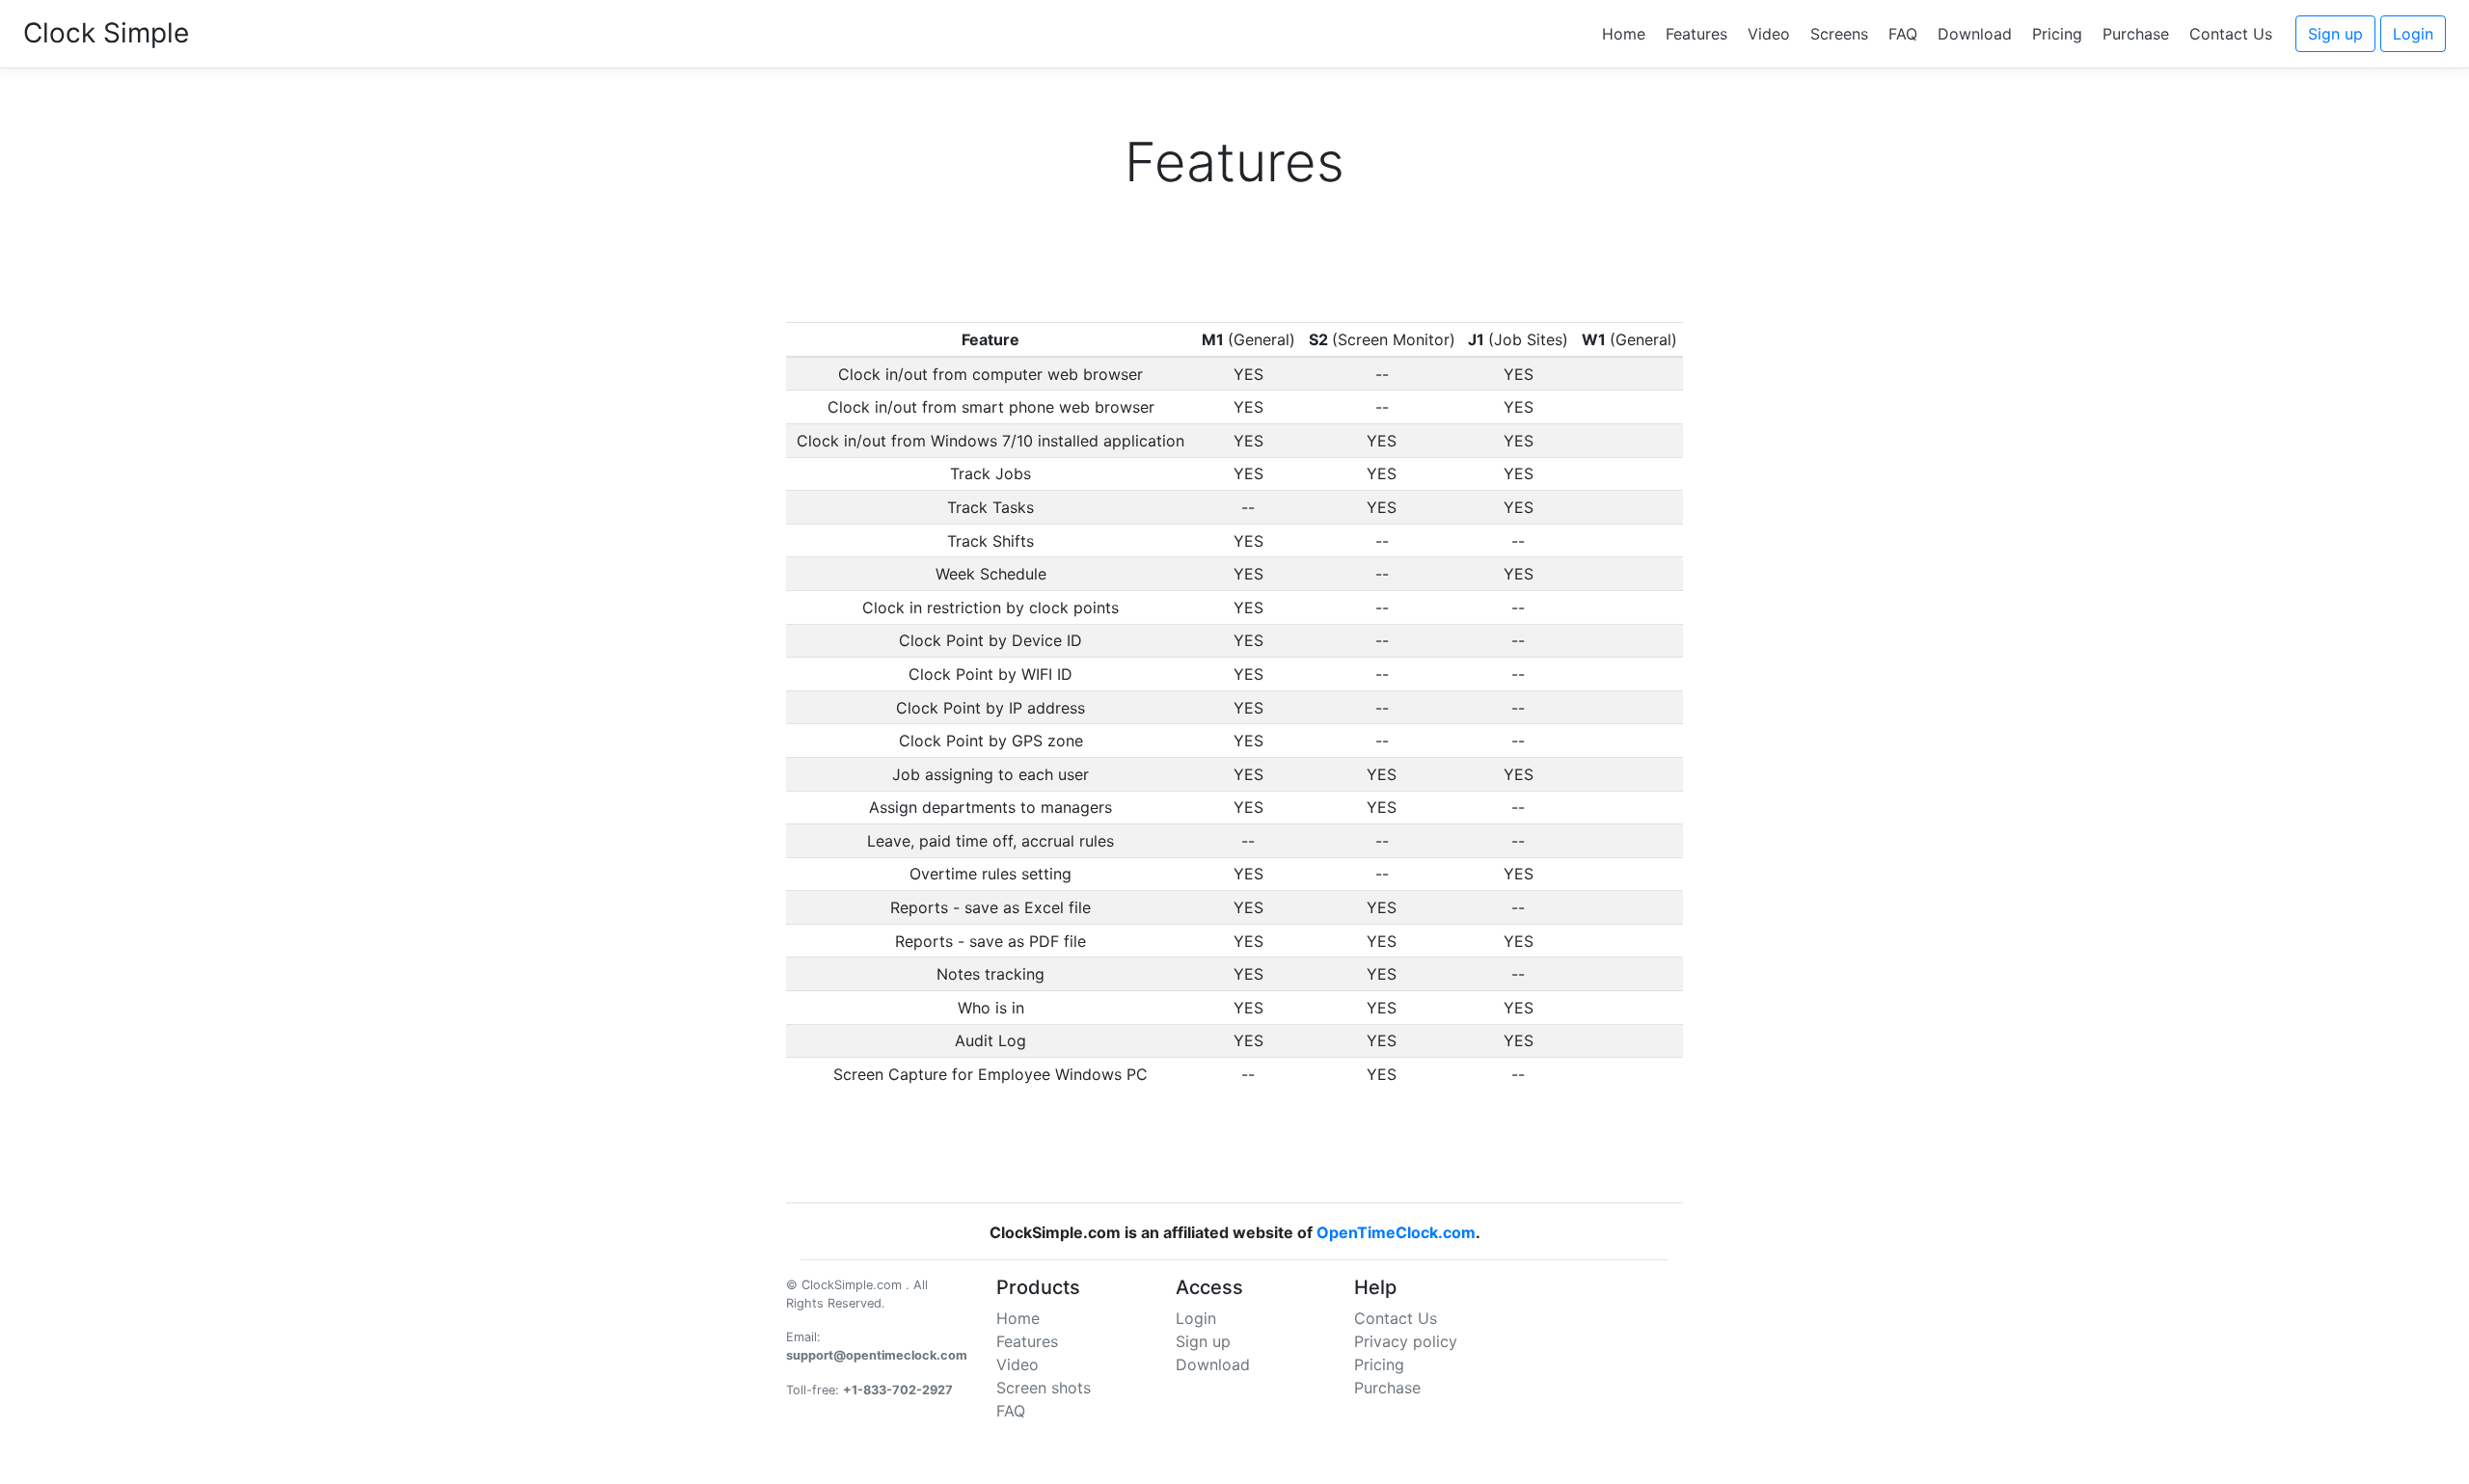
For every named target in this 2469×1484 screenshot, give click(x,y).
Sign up (2335, 34)
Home (1624, 34)
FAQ (1903, 34)
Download (1975, 34)
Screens (1839, 34)
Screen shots (1044, 1388)
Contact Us (2231, 34)
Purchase (2136, 34)
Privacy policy (1406, 1341)
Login (2413, 34)
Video (1769, 34)
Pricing (2057, 34)
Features (1696, 34)
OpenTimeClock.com (1396, 1232)
